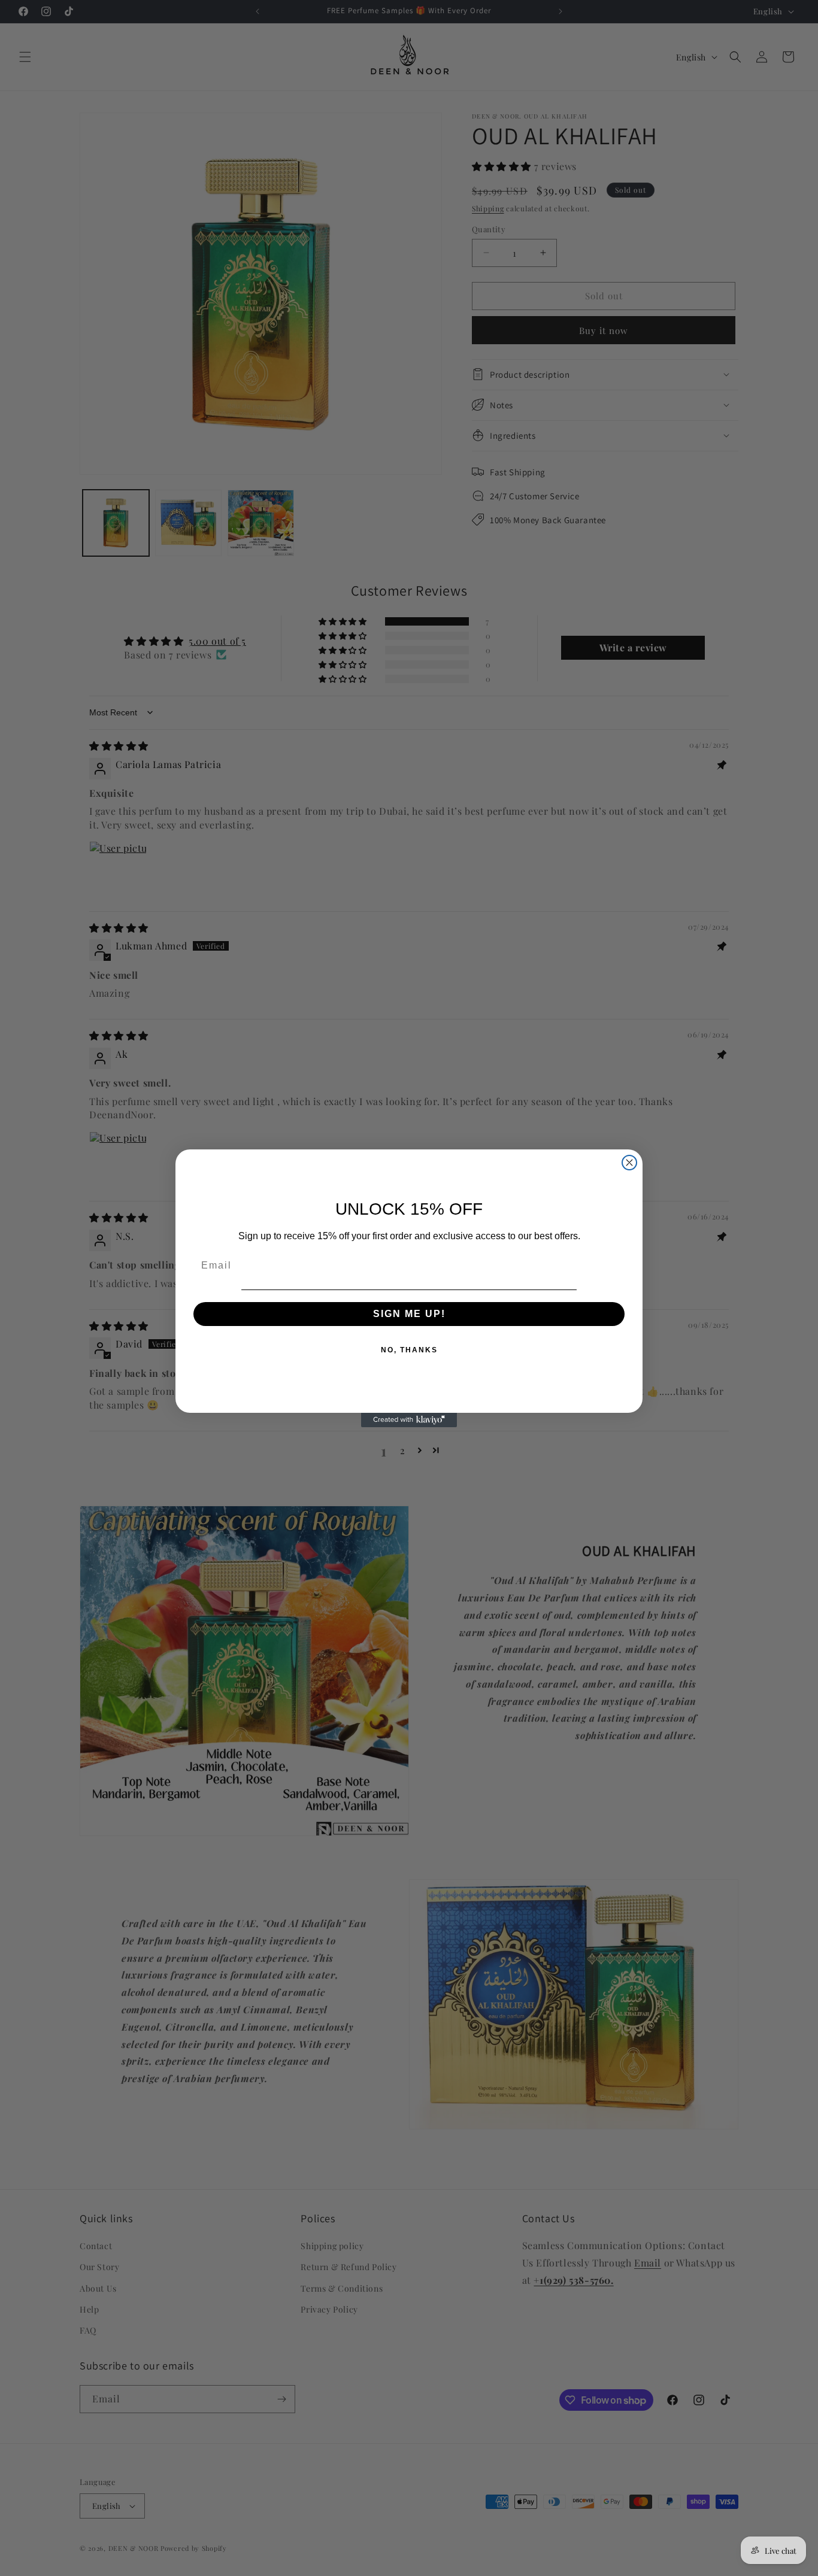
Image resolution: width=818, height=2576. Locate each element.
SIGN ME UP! (409, 1314)
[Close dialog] (629, 1163)
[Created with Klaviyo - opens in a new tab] (409, 1420)
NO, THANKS (409, 1350)
